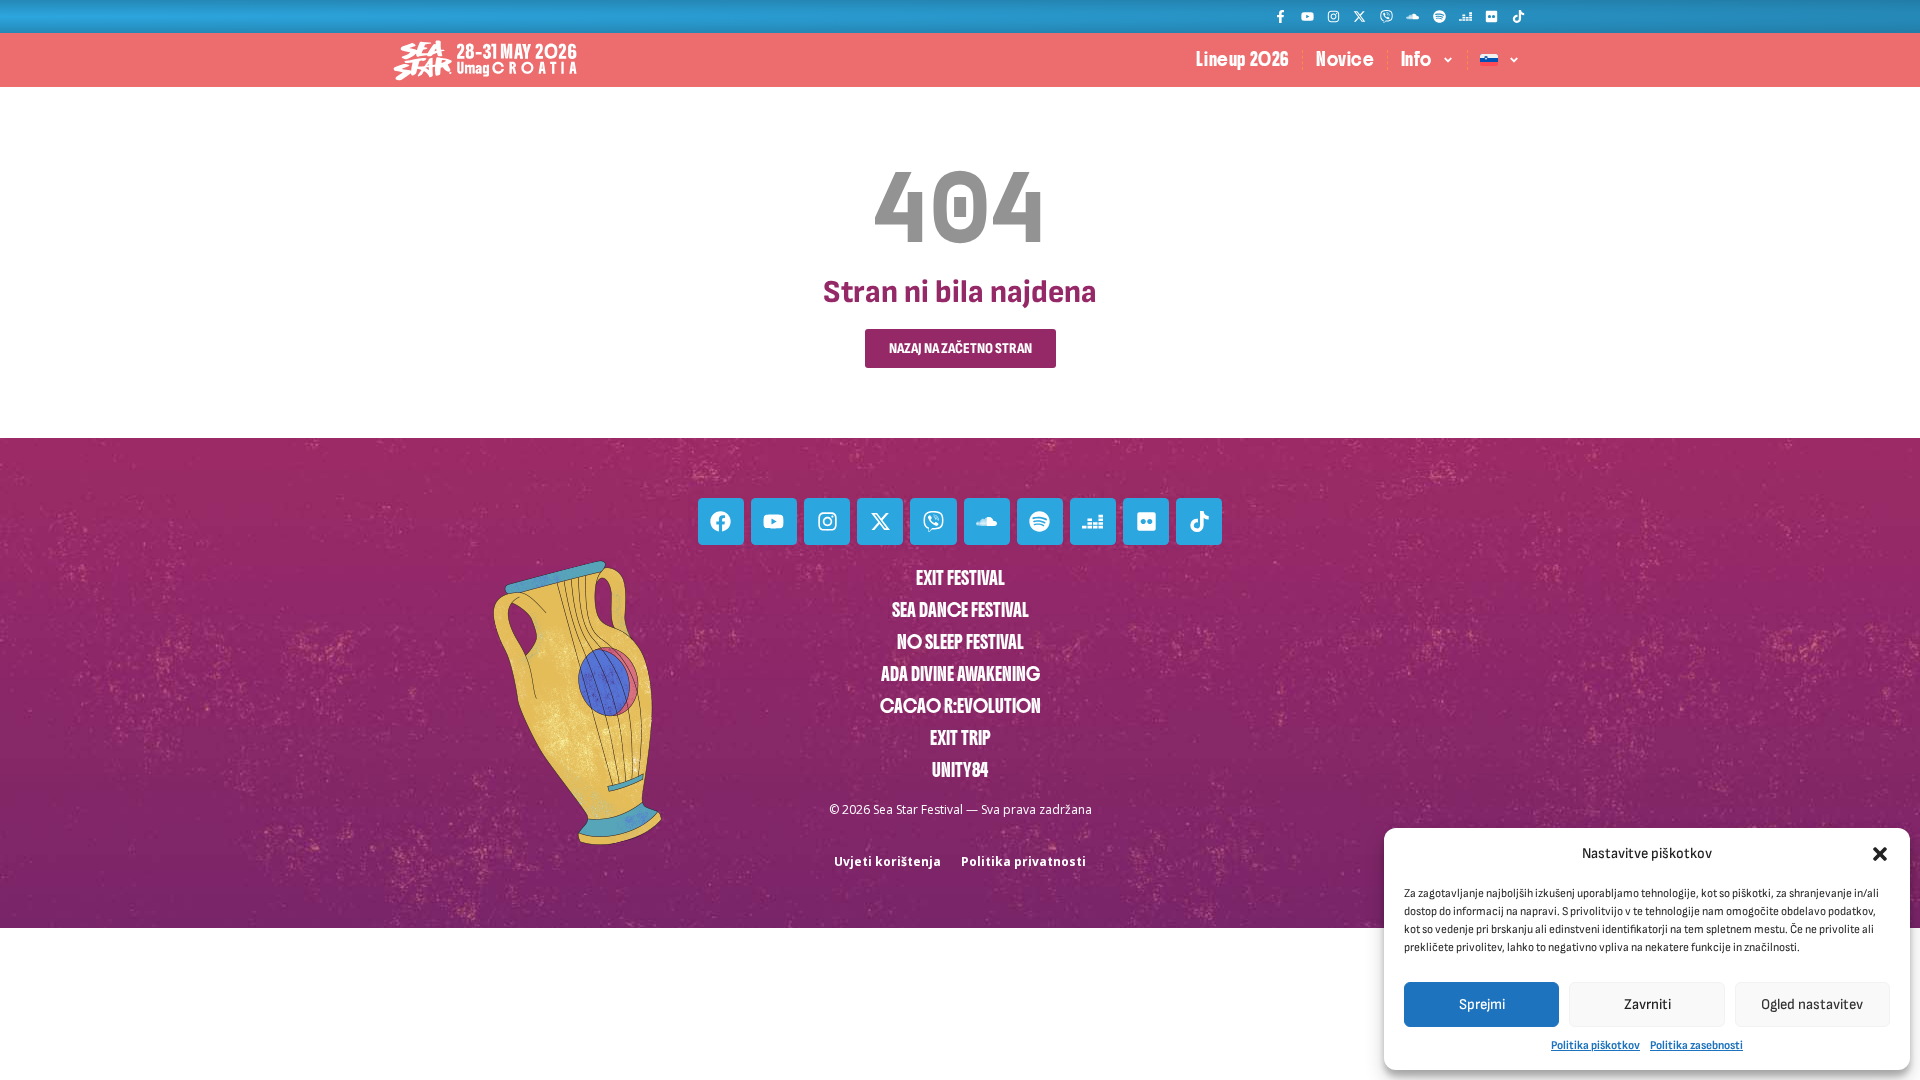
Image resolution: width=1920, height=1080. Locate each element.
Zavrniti (1647, 1004)
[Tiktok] (1518, 16)
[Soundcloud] (1412, 16)
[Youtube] (1306, 16)
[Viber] (1386, 16)
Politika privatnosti (1023, 861)
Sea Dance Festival (960, 610)
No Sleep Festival (960, 642)
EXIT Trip (960, 738)
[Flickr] (1491, 16)
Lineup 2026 (1243, 59)
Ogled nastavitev (1812, 1004)
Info (1416, 59)
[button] (1880, 854)
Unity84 (960, 770)
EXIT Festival (960, 578)
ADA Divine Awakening (960, 674)
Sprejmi (1482, 1004)
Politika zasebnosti (1696, 1045)
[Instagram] (1333, 16)
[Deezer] (1465, 16)
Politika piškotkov (1595, 1045)
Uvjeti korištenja (887, 861)
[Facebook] (721, 521)
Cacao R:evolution (960, 706)
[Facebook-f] (1280, 16)
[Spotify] (1438, 16)
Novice (1345, 59)
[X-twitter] (1359, 16)
